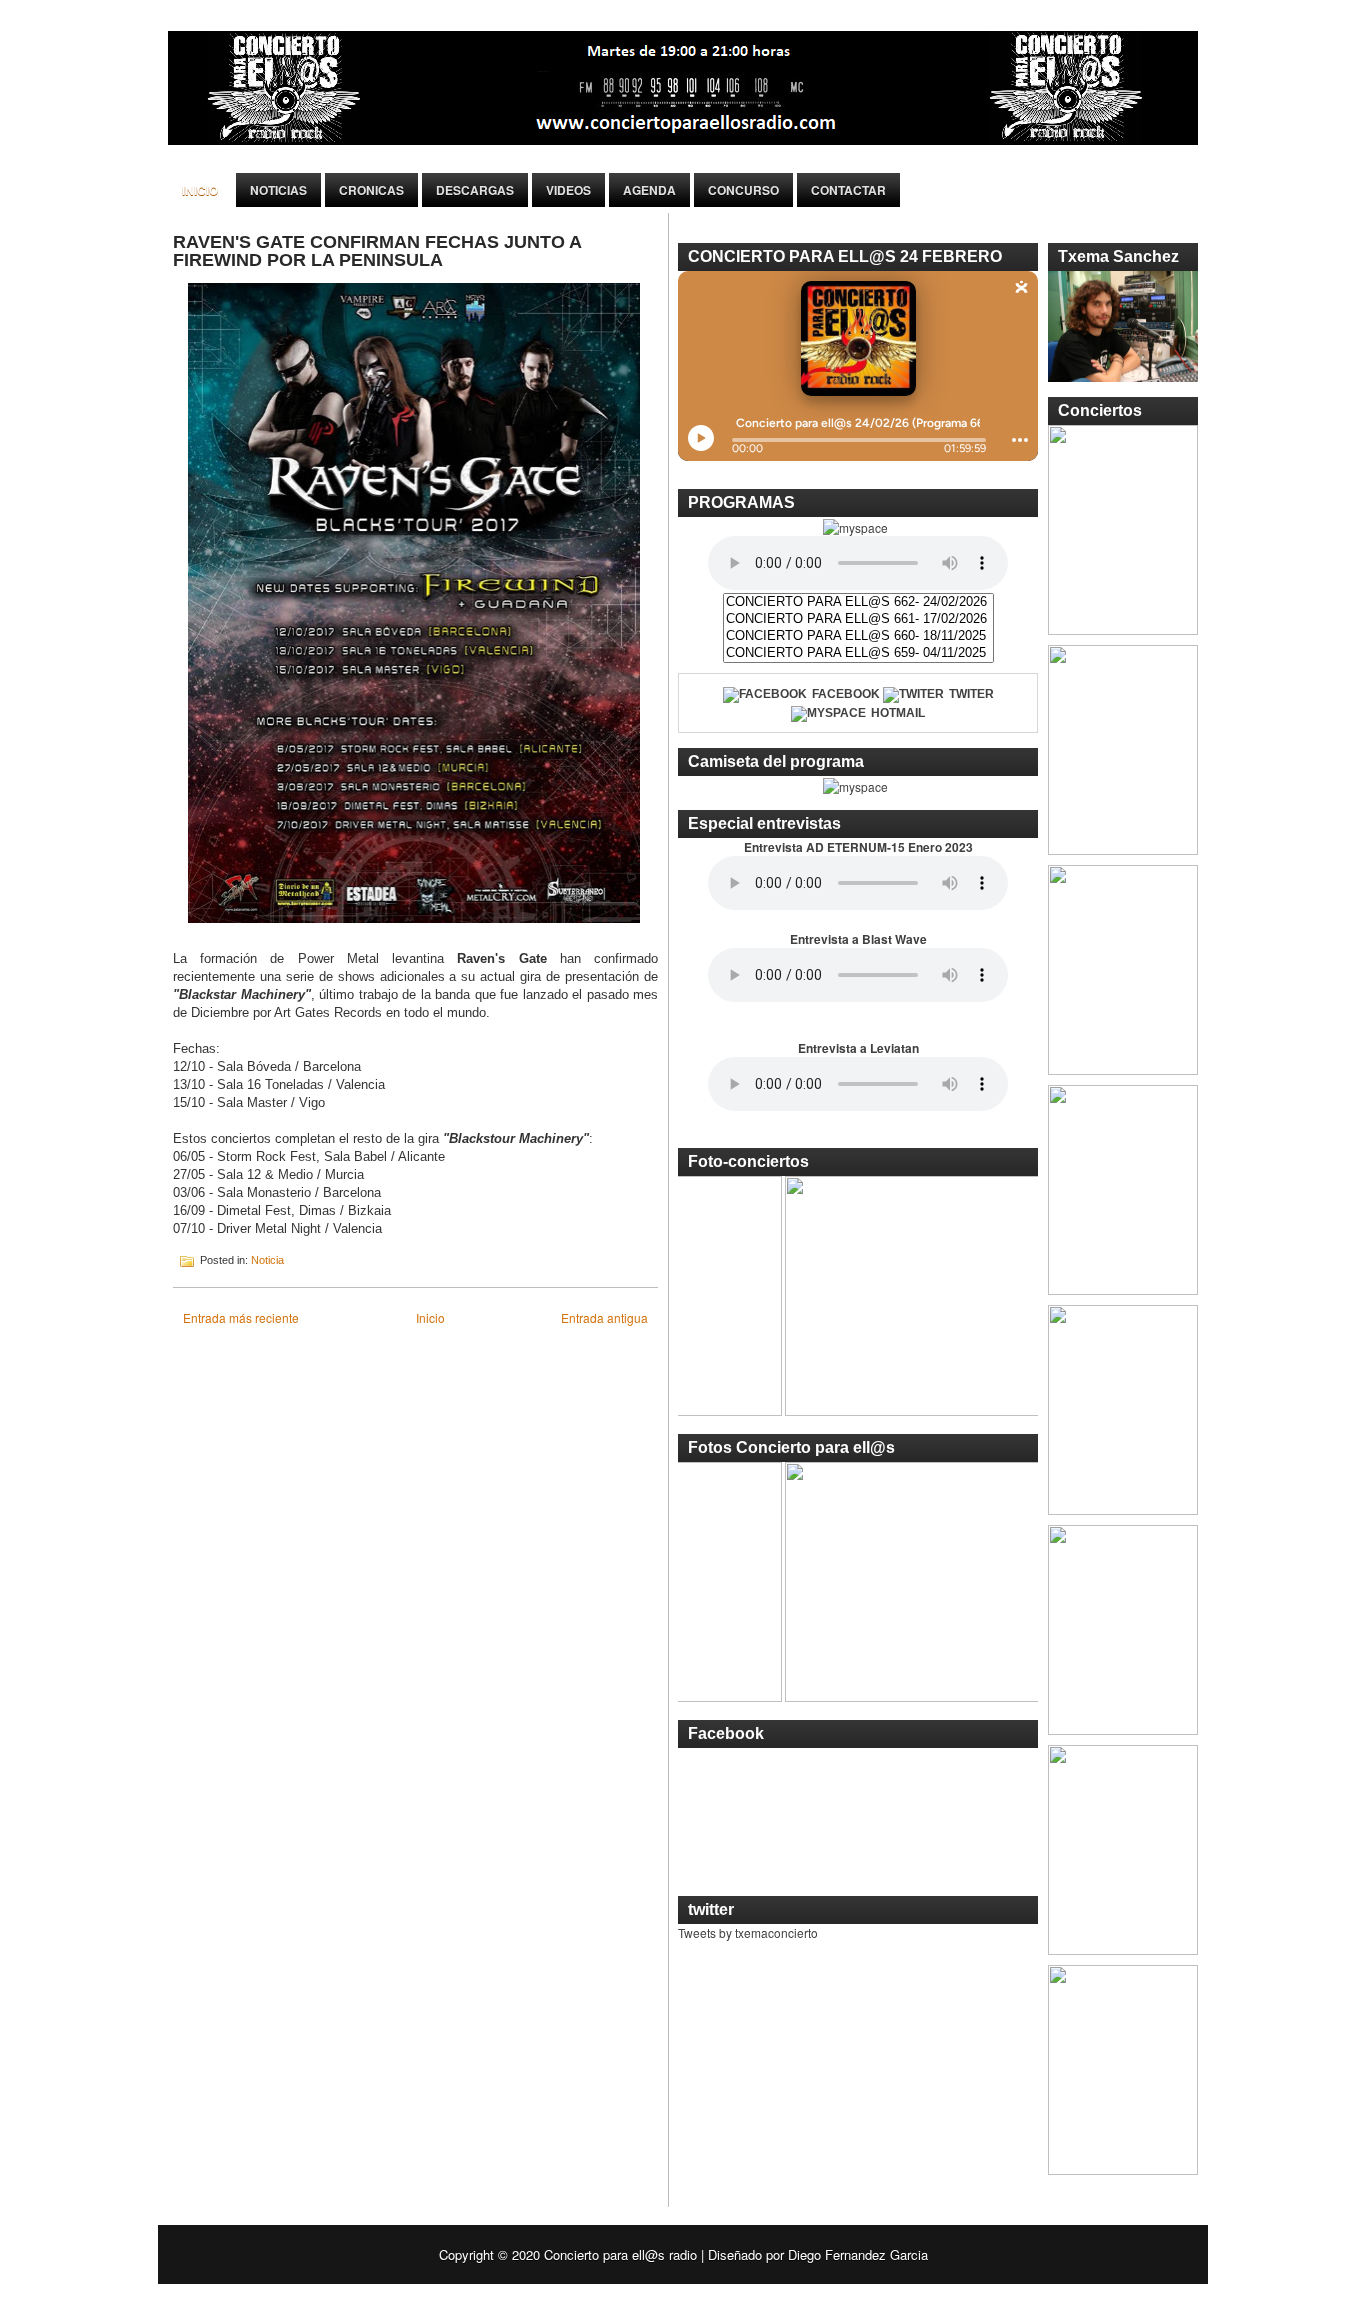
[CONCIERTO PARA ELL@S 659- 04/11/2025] (858, 653)
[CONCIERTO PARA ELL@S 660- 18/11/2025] (858, 636)
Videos (568, 190)
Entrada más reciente (241, 1317)
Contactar (848, 190)
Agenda (649, 190)
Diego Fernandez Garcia (858, 2254)
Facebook (846, 694)
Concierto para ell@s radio (620, 2254)
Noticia (267, 1260)
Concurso (743, 190)
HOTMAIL (898, 713)
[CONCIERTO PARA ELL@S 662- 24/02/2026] (858, 602)
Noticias (278, 190)
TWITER (971, 694)
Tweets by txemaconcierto (748, 1932)
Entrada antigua (604, 1317)
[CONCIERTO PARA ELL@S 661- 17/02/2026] (858, 619)
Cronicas (371, 190)
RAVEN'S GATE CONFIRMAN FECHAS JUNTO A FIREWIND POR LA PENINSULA (377, 251)
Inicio (200, 190)
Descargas (475, 190)
